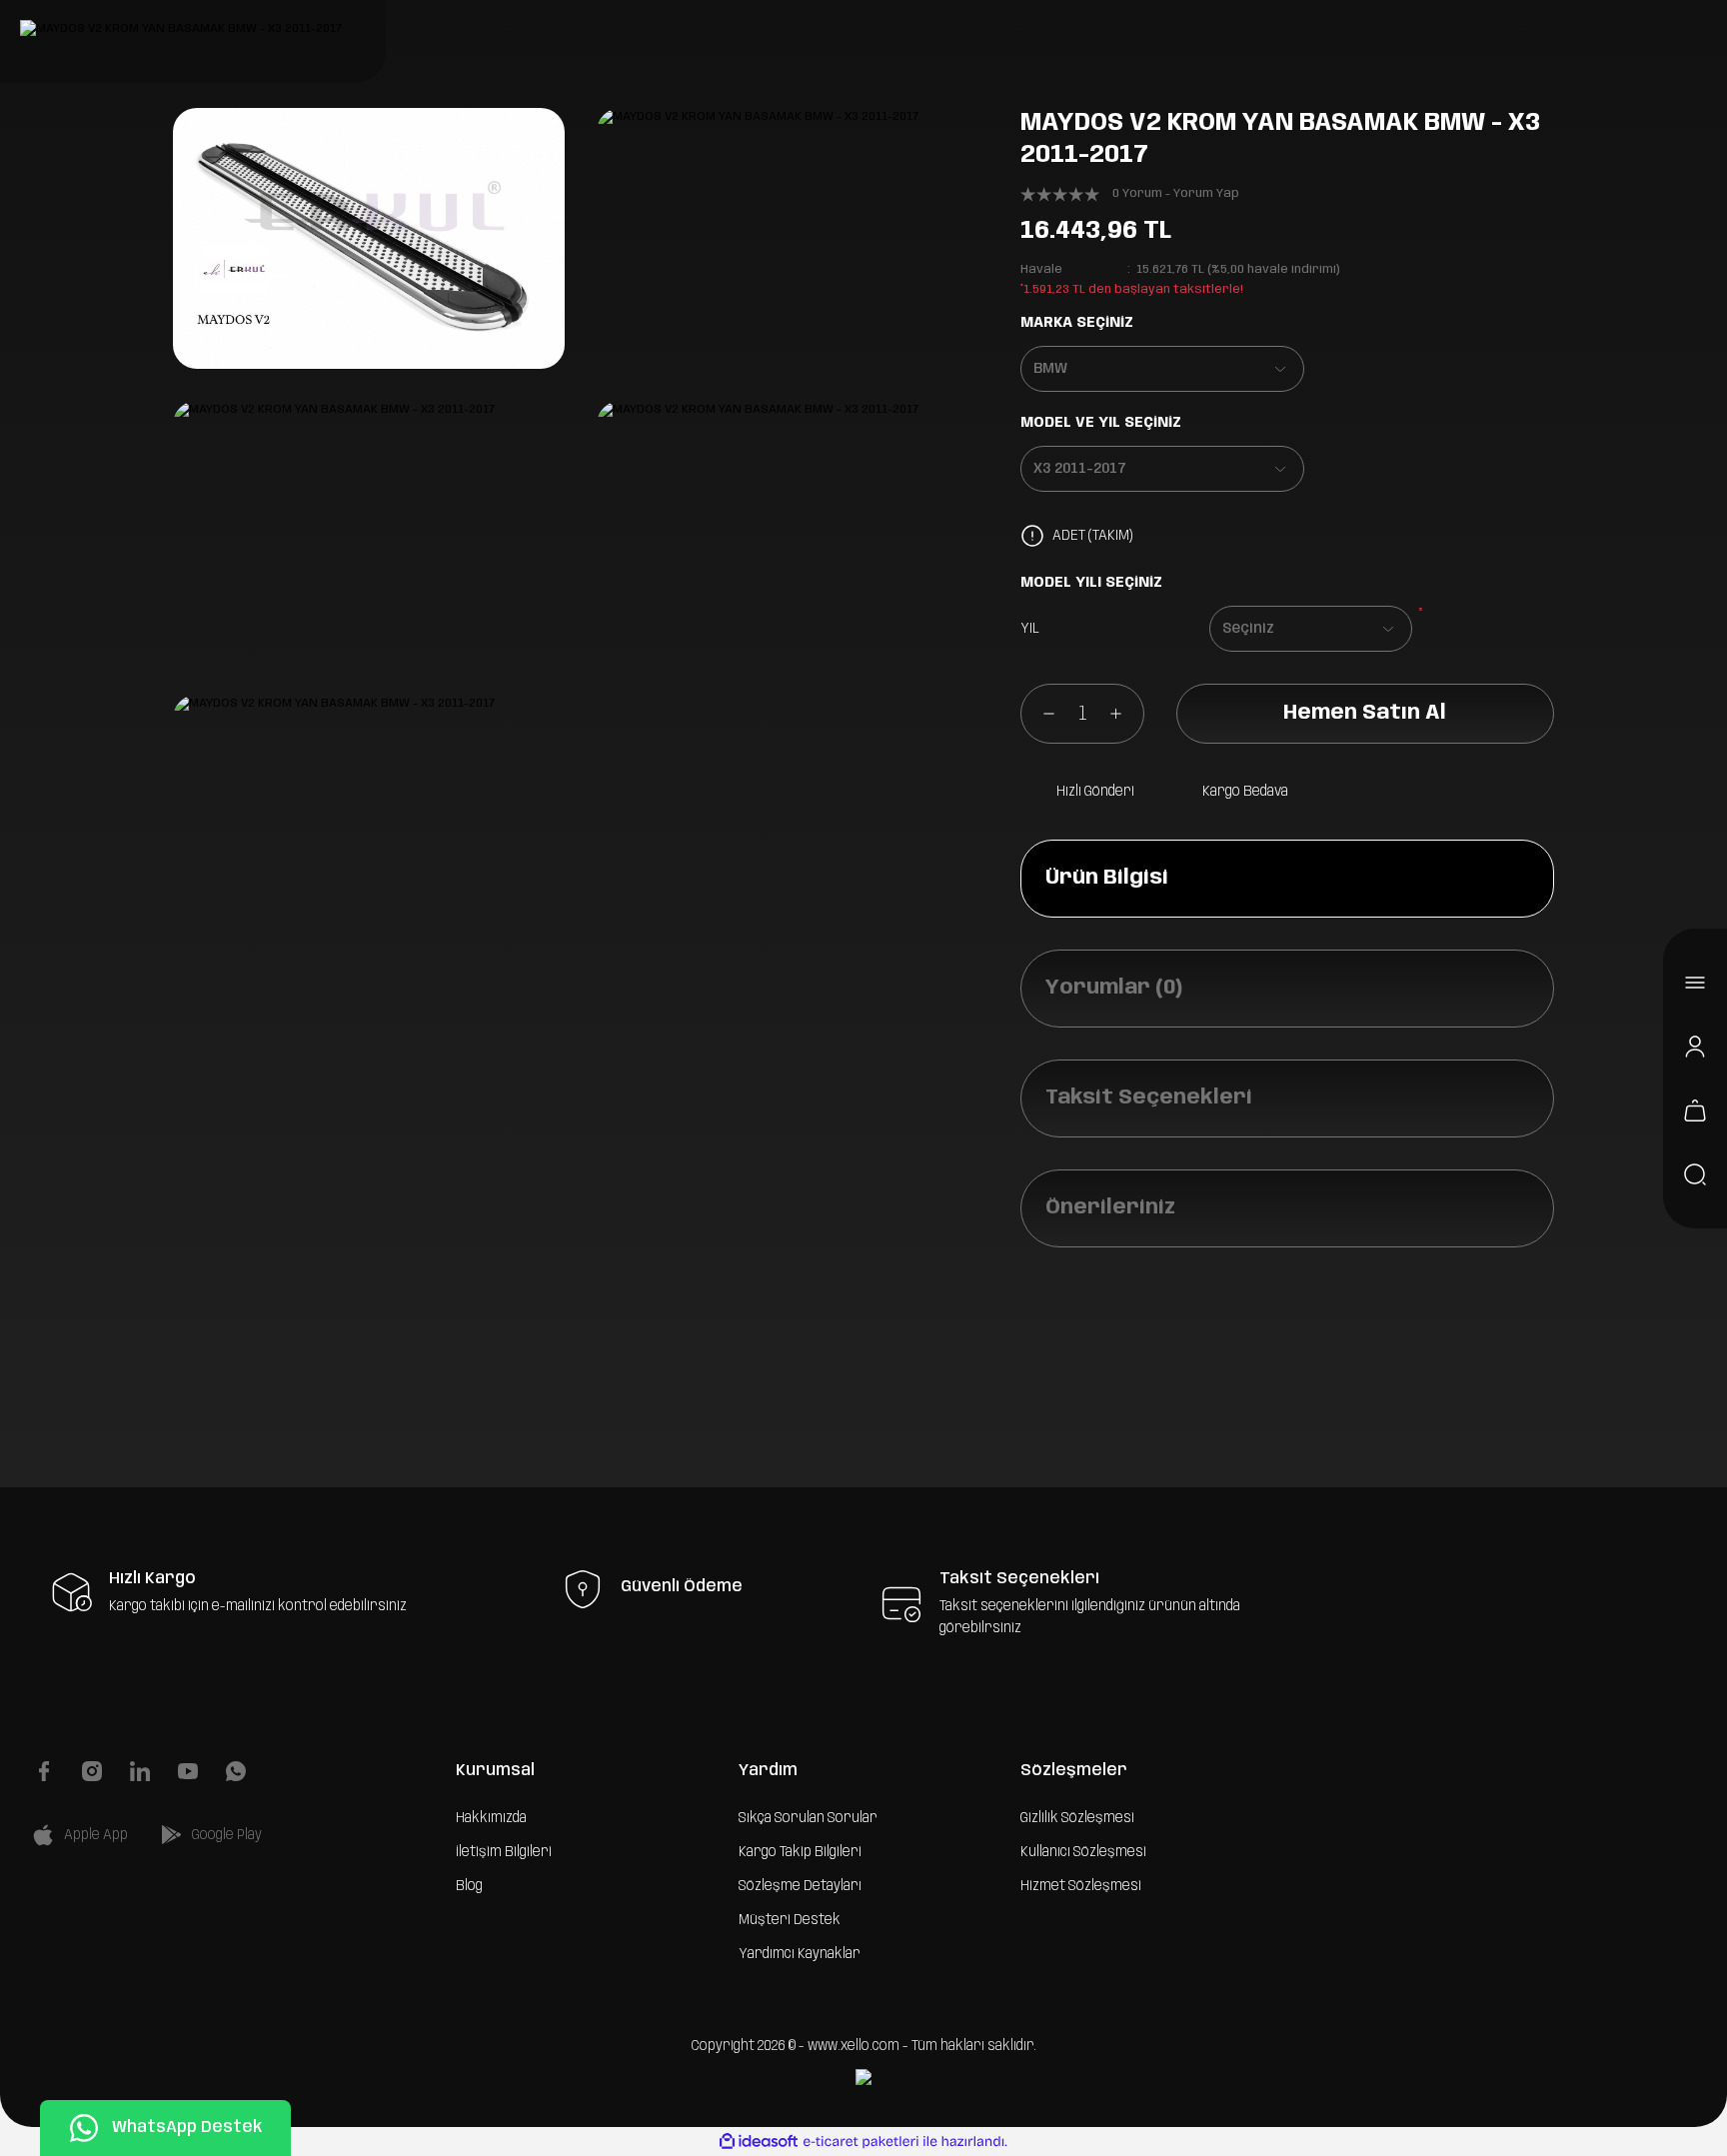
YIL (1030, 629)
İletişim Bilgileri (504, 1852)
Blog (469, 1886)
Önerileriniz (1110, 1208)
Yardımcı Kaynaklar (800, 1954)
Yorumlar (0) (1114, 988)
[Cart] (1695, 1110)
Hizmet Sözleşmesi (1081, 1886)
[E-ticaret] (861, 2142)
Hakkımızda (491, 1818)
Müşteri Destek (790, 1920)
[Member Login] (1695, 1047)
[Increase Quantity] (1126, 714)
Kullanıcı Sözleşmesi (1083, 1852)
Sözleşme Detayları (800, 1886)
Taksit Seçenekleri (1149, 1098)
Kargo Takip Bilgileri (800, 1852)
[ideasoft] (759, 2142)
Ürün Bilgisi (1107, 878)
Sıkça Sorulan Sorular (808, 1818)
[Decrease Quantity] (1038, 714)
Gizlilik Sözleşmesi (1077, 1818)
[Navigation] (1695, 983)
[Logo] (181, 29)
